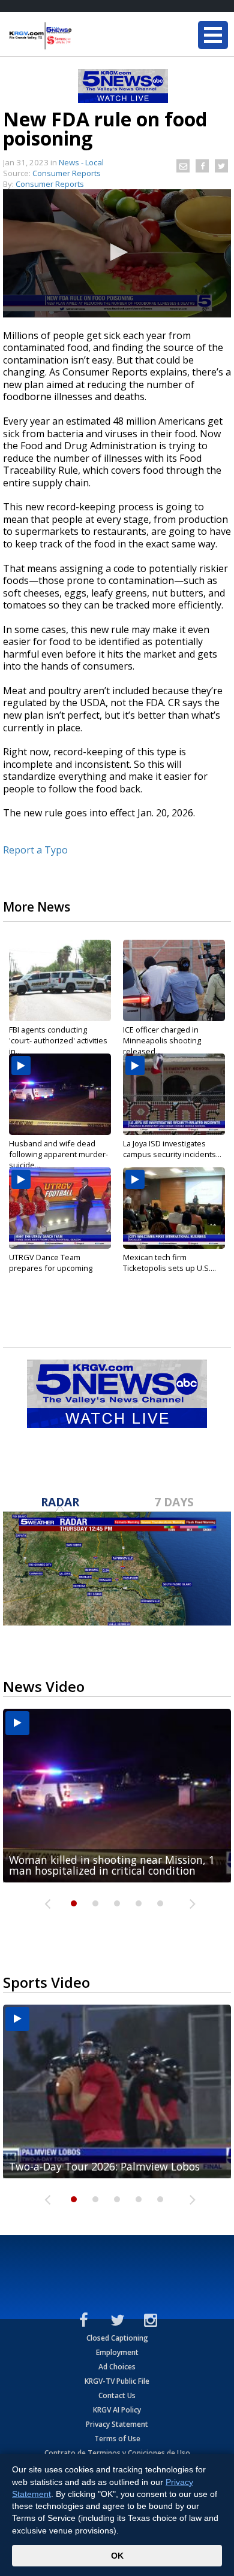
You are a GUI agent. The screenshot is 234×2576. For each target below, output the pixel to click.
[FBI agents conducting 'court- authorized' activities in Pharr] (60, 980)
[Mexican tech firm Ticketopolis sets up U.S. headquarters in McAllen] (174, 1208)
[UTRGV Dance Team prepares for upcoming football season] (60, 1208)
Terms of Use (117, 2439)
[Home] (81, 36)
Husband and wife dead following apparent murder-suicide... (58, 1154)
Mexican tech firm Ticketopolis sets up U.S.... (169, 1263)
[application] (117, 253)
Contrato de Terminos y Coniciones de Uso (117, 2453)
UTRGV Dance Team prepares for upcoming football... (51, 1268)
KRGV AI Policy (117, 2410)
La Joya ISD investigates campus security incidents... (172, 1149)
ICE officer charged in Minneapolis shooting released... (162, 1040)
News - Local (81, 162)
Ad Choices (117, 2367)
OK (117, 2556)
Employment (117, 2352)
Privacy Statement (117, 2424)
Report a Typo (35, 850)
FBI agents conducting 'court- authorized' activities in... (58, 1040)
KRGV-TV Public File (117, 2381)
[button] (117, 252)
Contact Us (117, 2395)
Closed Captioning (117, 2338)
